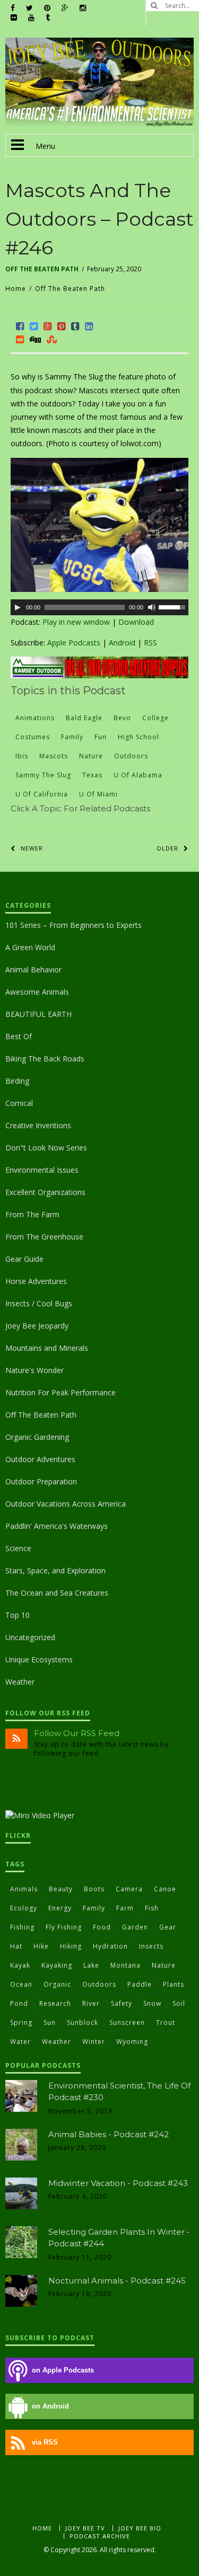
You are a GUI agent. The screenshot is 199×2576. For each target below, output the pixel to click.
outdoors (131, 756)
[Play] (18, 607)
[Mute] (152, 607)
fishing (22, 1927)
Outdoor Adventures (40, 1459)
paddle (140, 1984)
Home (16, 289)
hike (41, 1946)
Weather (20, 1682)
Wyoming (132, 2042)
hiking (71, 1946)
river (91, 2003)
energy (60, 1908)
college (155, 718)
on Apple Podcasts (63, 2370)
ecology (24, 1908)
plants (174, 1984)
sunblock (83, 2022)
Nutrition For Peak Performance (60, 1392)
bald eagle (84, 718)
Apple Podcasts (74, 643)
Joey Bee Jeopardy (37, 1326)
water (20, 2042)
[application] (99, 607)
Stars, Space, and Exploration (55, 1570)
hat (16, 1946)
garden (135, 1927)
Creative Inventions (38, 1125)
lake (91, 1965)
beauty (61, 1889)
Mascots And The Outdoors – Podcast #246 (99, 219)
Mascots (54, 756)
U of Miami (98, 794)
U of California (42, 794)
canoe (165, 1889)
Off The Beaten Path (42, 269)
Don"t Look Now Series (46, 1148)
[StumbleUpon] (52, 339)
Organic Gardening (37, 1437)
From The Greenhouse (44, 1237)
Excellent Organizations (45, 1192)
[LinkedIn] (89, 326)
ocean (21, 1984)
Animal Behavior (33, 970)
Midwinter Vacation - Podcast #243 (118, 2183)
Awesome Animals (37, 992)
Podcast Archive (100, 2536)
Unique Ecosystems (39, 1659)
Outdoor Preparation (41, 1481)
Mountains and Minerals (47, 1348)
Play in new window (76, 622)
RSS (150, 643)
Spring (21, 2022)
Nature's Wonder (34, 1370)
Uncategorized (30, 1637)
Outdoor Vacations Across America (66, 1504)
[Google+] (48, 326)
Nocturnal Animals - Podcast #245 (117, 2281)
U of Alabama (138, 775)
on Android (50, 2406)
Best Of (19, 1036)
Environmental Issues (42, 1170)
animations (35, 718)
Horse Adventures (36, 1281)
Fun (101, 737)
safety (122, 2003)
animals (24, 1889)
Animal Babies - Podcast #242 (109, 2134)
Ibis (22, 756)
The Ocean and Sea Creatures (57, 1593)
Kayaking (57, 1965)
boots (94, 1889)
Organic (57, 1984)
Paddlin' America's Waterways (57, 1526)
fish (152, 1908)
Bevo (122, 718)
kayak (20, 1965)
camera (129, 1889)
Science (18, 1548)
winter (94, 2042)
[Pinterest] (62, 326)
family (72, 737)
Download (136, 622)
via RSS (45, 2442)
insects (151, 1946)
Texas (92, 775)
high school (139, 737)
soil (179, 2003)
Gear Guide (24, 1259)
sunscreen (127, 2022)
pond (19, 2003)
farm (125, 1908)
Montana (126, 1965)
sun (50, 2022)
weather (57, 2042)
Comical (19, 1103)
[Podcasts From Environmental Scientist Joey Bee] (99, 124)
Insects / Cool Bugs (39, 1303)
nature (91, 756)
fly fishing (64, 1927)
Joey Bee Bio (140, 2528)
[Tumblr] (75, 326)
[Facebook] (20, 326)
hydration (110, 1946)
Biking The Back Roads (45, 1059)
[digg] (36, 339)
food (102, 1927)
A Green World (30, 947)
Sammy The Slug (43, 775)
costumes (33, 737)
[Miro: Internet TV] (40, 1815)
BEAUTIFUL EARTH (38, 1014)
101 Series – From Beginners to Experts (73, 925)
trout (166, 2022)
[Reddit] (20, 339)
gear (168, 1927)
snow (152, 2003)
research (55, 2003)
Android (122, 643)
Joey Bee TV (85, 2528)
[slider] (174, 606)
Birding (17, 1081)
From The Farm (32, 1214)
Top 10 (18, 1615)
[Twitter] (34, 326)
